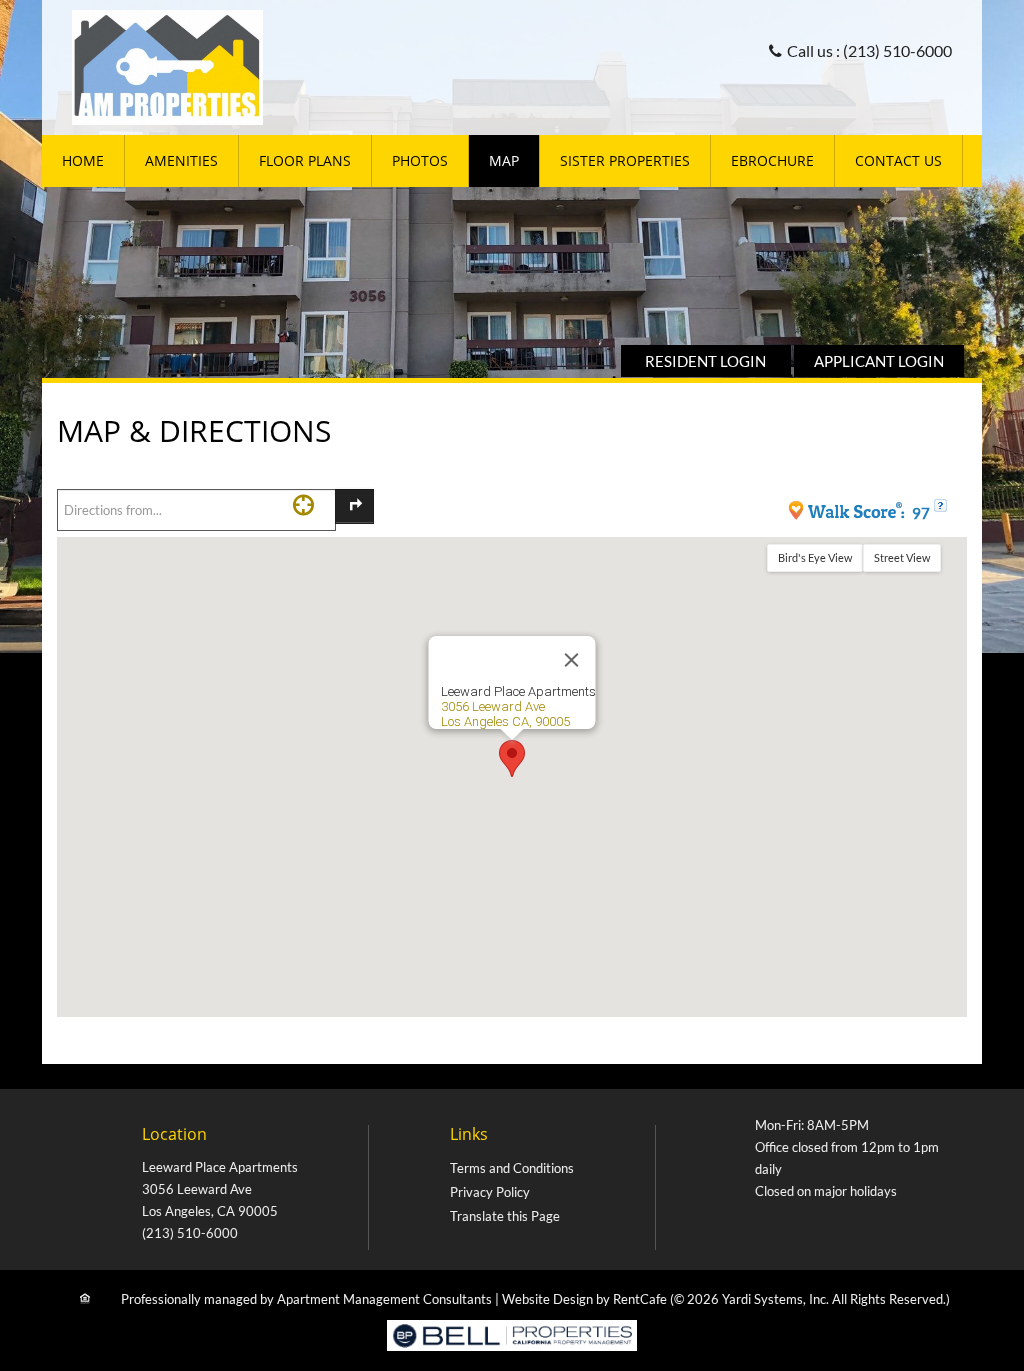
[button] (512, 758)
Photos (420, 160)
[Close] (572, 660)
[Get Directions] (354, 506)
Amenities (181, 160)
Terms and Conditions (512, 1168)
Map (504, 160)
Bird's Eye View (815, 557)
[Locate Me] (303, 504)
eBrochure (772, 160)
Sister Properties (625, 160)
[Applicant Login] (879, 361)
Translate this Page (505, 1216)
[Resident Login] (706, 361)
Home (83, 160)
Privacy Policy (490, 1192)
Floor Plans (305, 160)
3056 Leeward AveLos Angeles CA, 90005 (505, 714)
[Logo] (167, 66)
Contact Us (898, 160)
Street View (902, 557)
